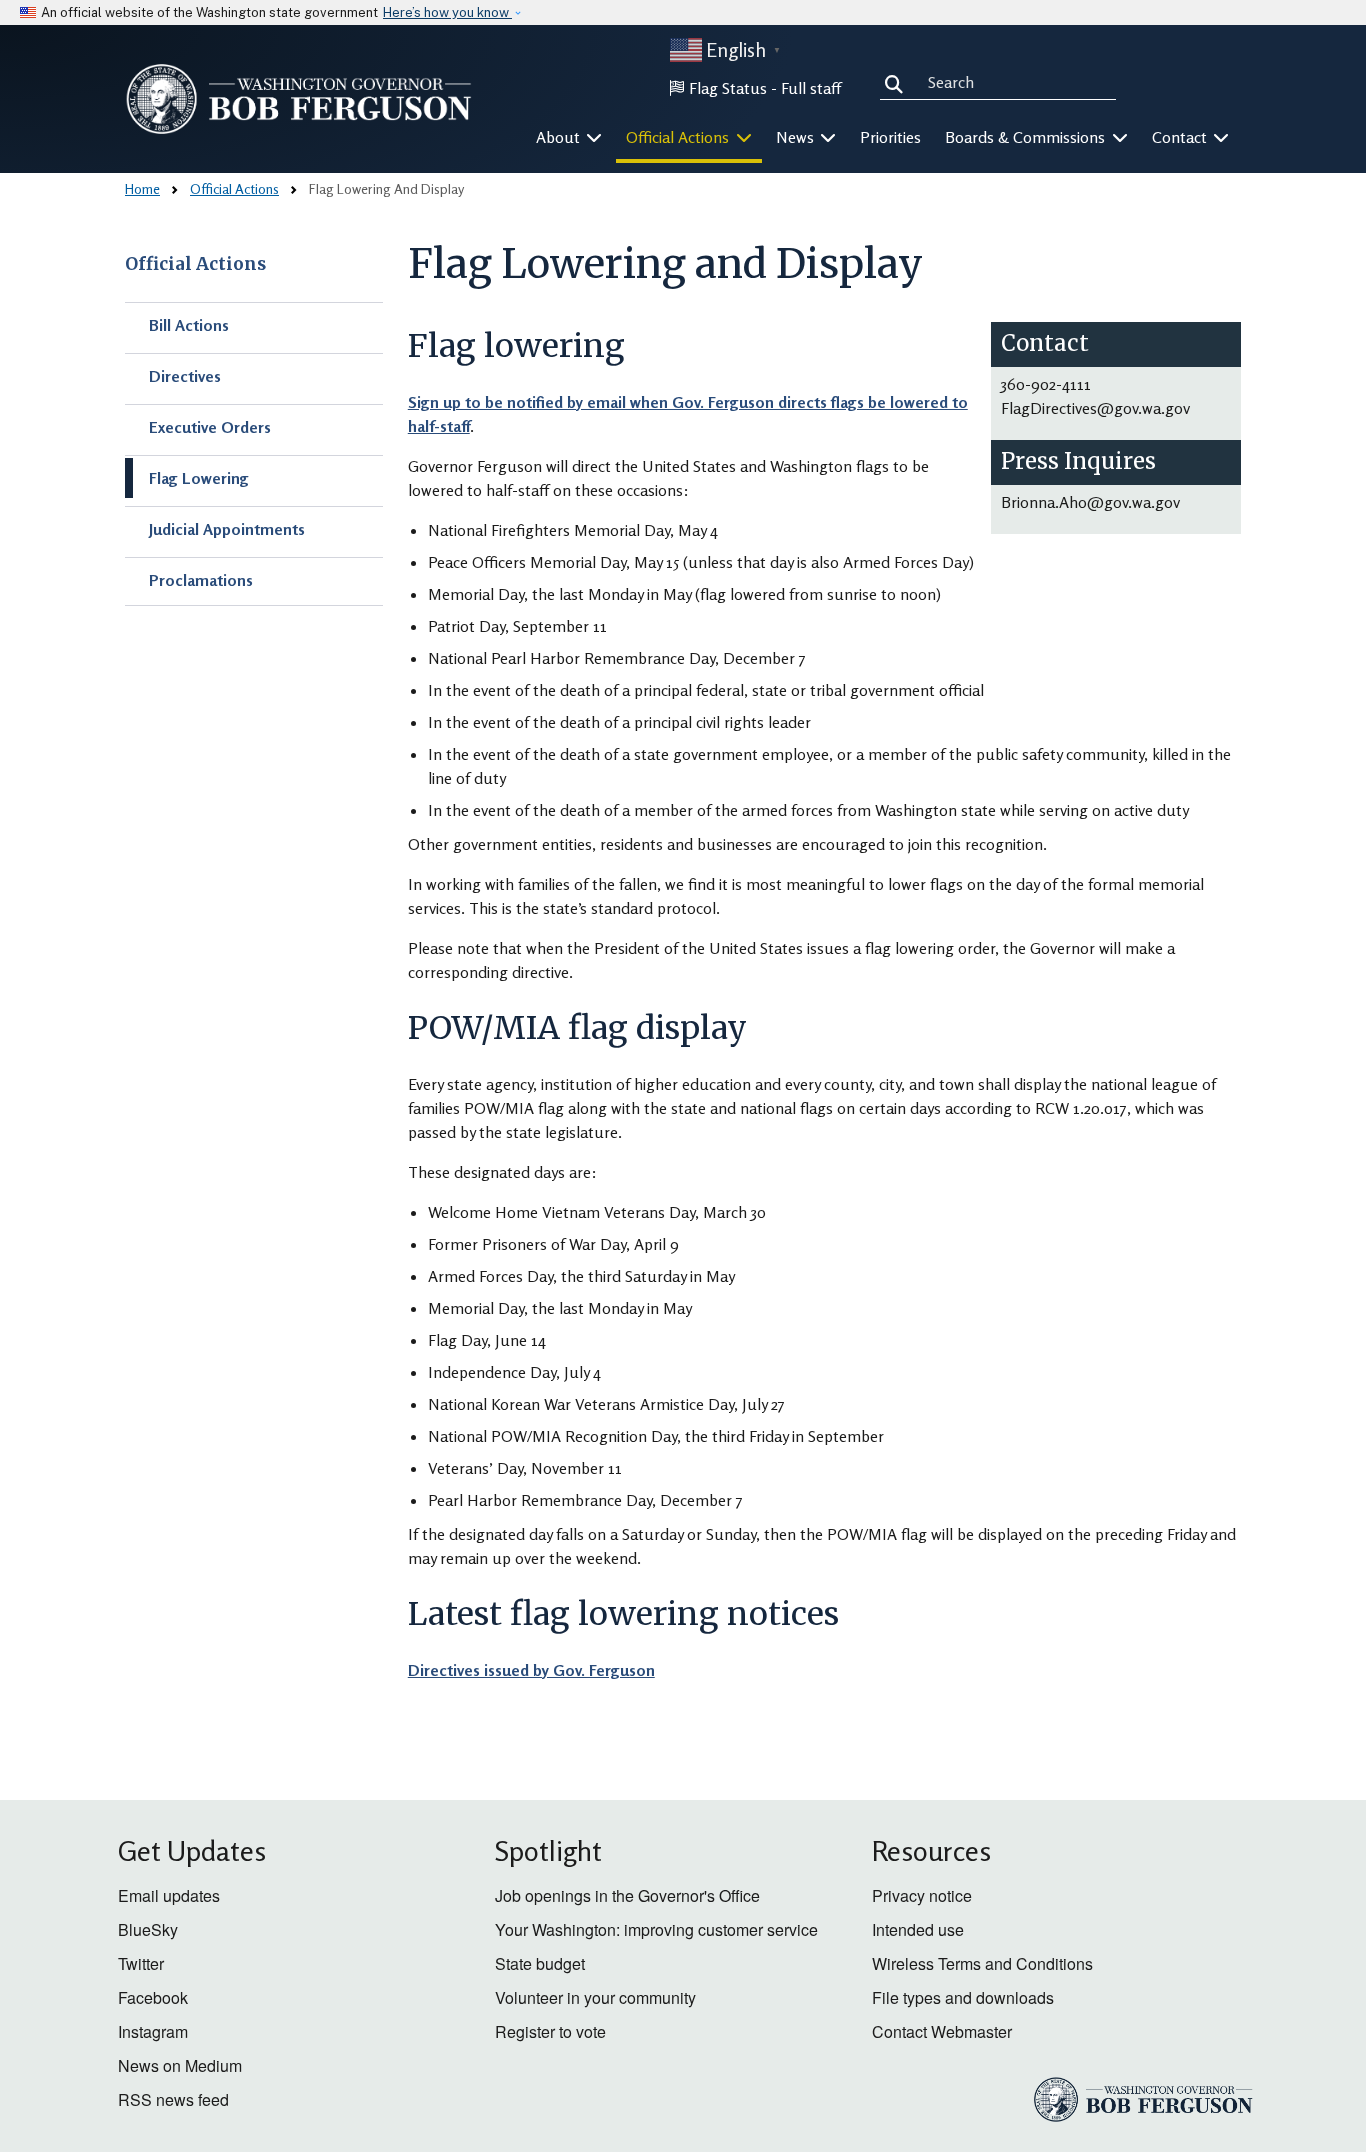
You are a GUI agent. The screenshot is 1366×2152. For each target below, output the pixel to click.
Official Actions (234, 188)
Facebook (153, 1997)
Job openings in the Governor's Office (627, 1895)
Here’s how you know (447, 12)
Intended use (918, 1929)
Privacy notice (922, 1895)
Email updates (169, 1895)
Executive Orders (210, 427)
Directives (185, 376)
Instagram (153, 2031)
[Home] (299, 99)
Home (142, 188)
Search (898, 82)
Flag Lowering (199, 478)
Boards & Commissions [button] (1027, 137)
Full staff (811, 88)
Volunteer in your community (595, 1997)
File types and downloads (963, 1997)
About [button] (560, 137)
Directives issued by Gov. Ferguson (531, 1670)
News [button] (797, 137)
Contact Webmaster (942, 2031)
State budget (540, 1963)
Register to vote (550, 2031)
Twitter (141, 1963)
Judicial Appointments (227, 529)
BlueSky (148, 1929)
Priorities (890, 137)
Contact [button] (1181, 137)
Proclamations (201, 580)
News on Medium (180, 2065)
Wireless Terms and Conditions (982, 1963)
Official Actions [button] (679, 137)
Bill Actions (189, 325)
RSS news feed (173, 2099)
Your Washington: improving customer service (656, 1929)
